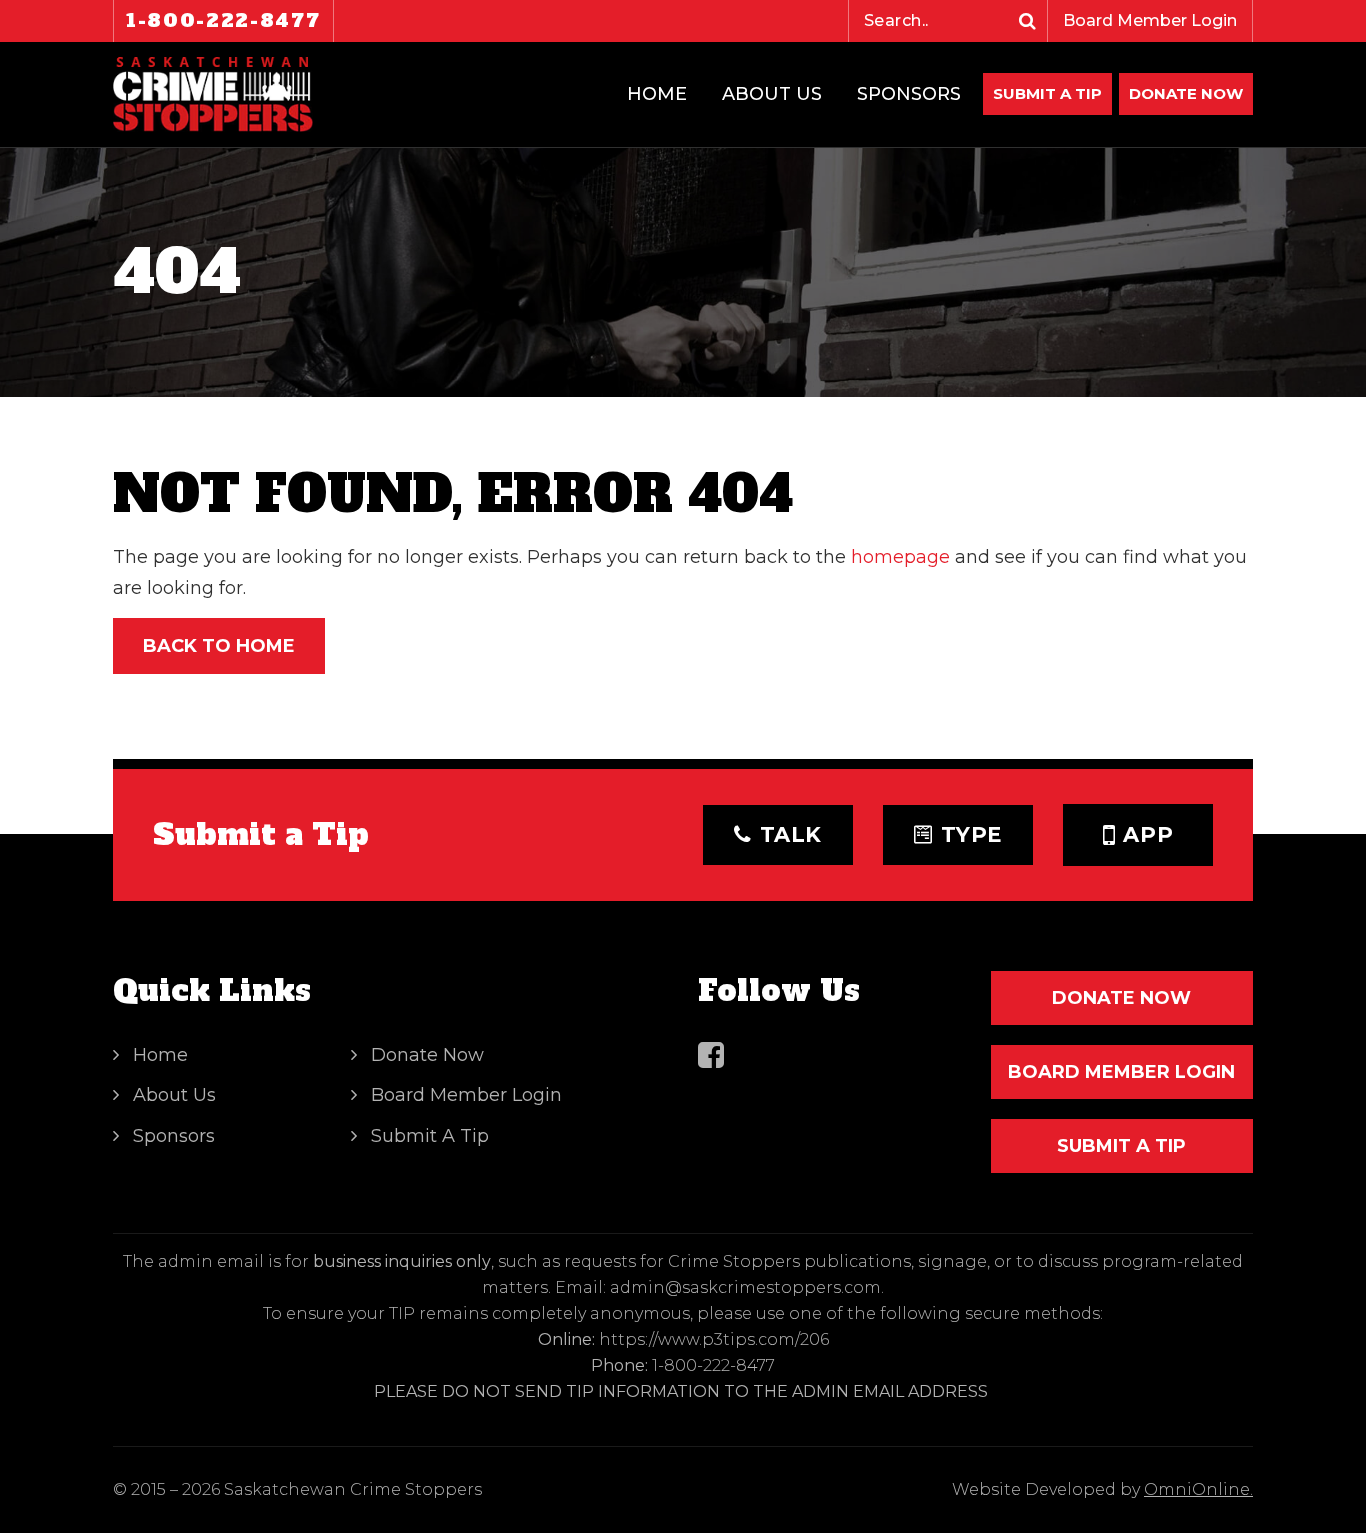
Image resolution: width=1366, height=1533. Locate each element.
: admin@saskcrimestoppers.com (742, 1287)
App (1148, 834)
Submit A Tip (1047, 93)
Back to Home (219, 646)
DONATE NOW (1186, 93)
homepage (900, 557)
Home (657, 94)
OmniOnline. (1198, 1489)
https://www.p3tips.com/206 (714, 1339)
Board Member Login (1150, 20)
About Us (772, 94)
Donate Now (427, 1055)
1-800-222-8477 (223, 20)
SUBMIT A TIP (1121, 1146)
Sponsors (909, 94)
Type (972, 834)
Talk (791, 834)
